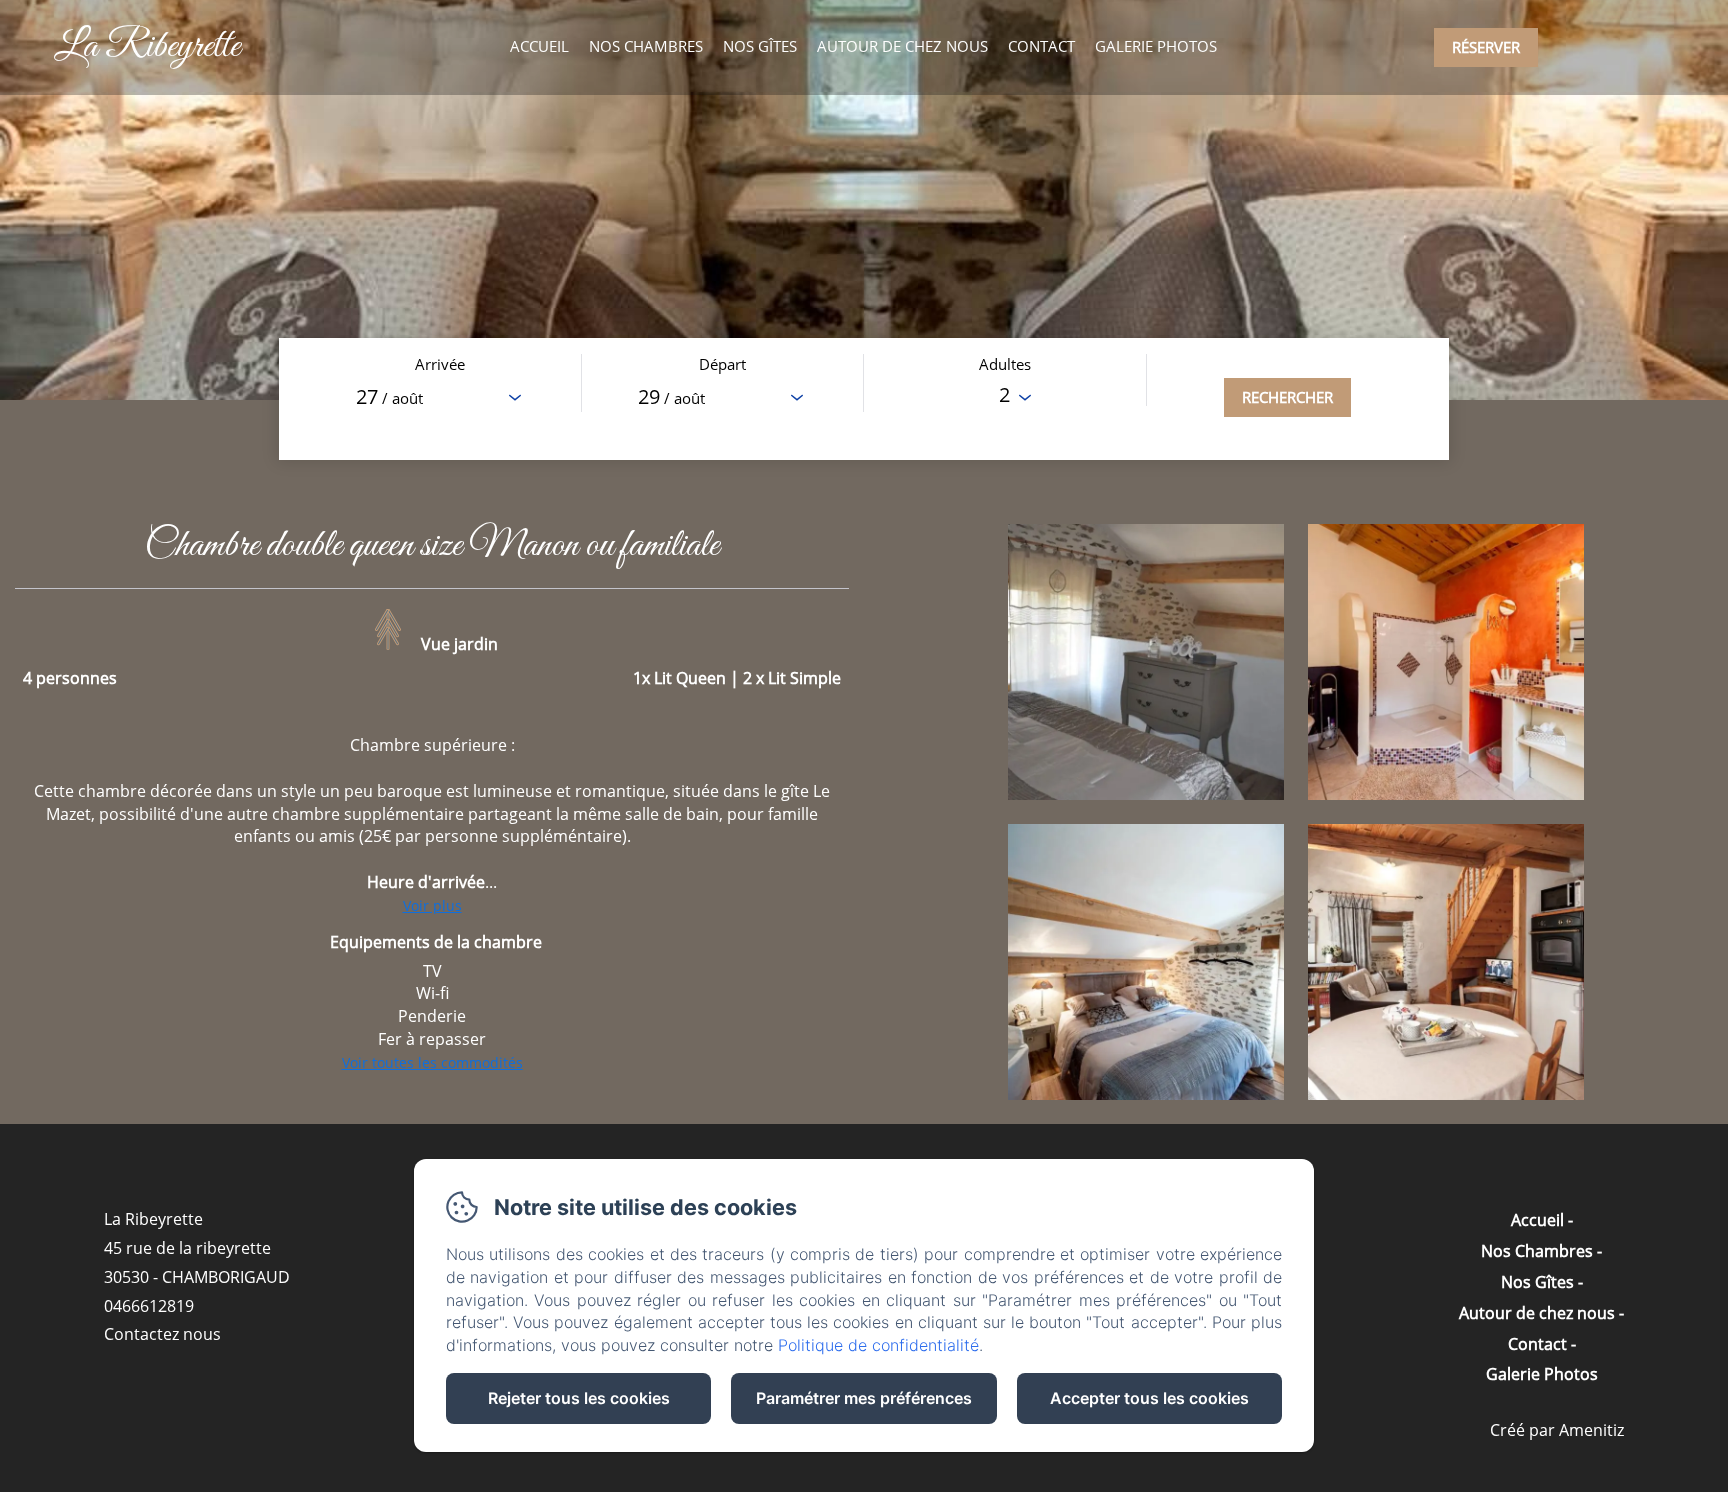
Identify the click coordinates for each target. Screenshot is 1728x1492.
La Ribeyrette (147, 47)
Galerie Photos (1156, 46)
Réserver (1486, 47)
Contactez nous (162, 1334)
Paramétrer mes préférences (864, 1398)
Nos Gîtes (760, 46)
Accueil (539, 46)
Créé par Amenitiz (1557, 1430)
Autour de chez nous (902, 46)
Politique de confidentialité (878, 1345)
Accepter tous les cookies (1149, 1398)
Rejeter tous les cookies (579, 1398)
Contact (1041, 46)
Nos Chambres (646, 46)
